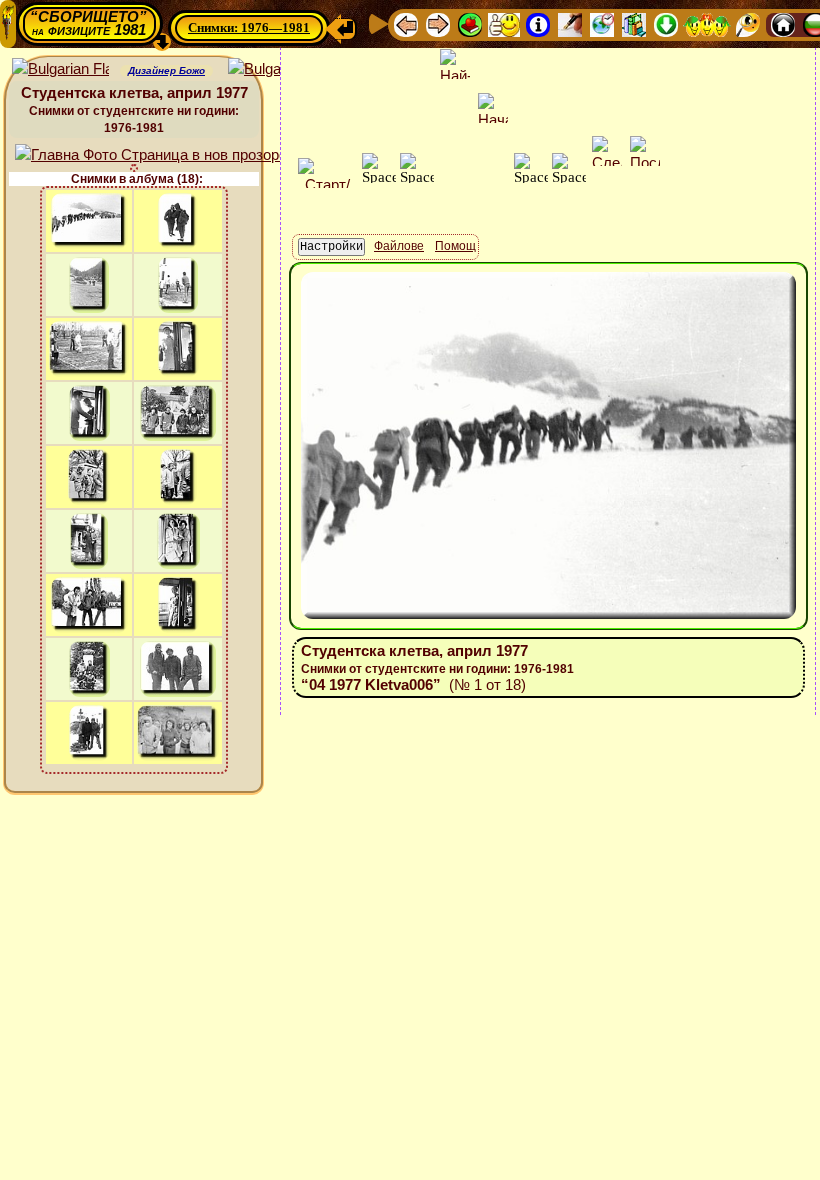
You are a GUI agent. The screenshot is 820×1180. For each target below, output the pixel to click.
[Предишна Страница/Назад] (406, 23)
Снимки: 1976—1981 (249, 27)
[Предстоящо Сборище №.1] (504, 23)
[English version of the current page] (60, 69)
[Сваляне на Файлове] (666, 23)
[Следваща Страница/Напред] (438, 23)
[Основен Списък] (470, 23)
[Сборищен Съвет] (707, 23)
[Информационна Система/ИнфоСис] (538, 23)
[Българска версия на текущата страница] (276, 69)
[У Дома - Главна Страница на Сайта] (783, 23)
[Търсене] (748, 23)
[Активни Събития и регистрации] (602, 23)
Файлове (399, 246)
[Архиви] (634, 23)
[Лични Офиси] (570, 23)
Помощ (455, 246)
